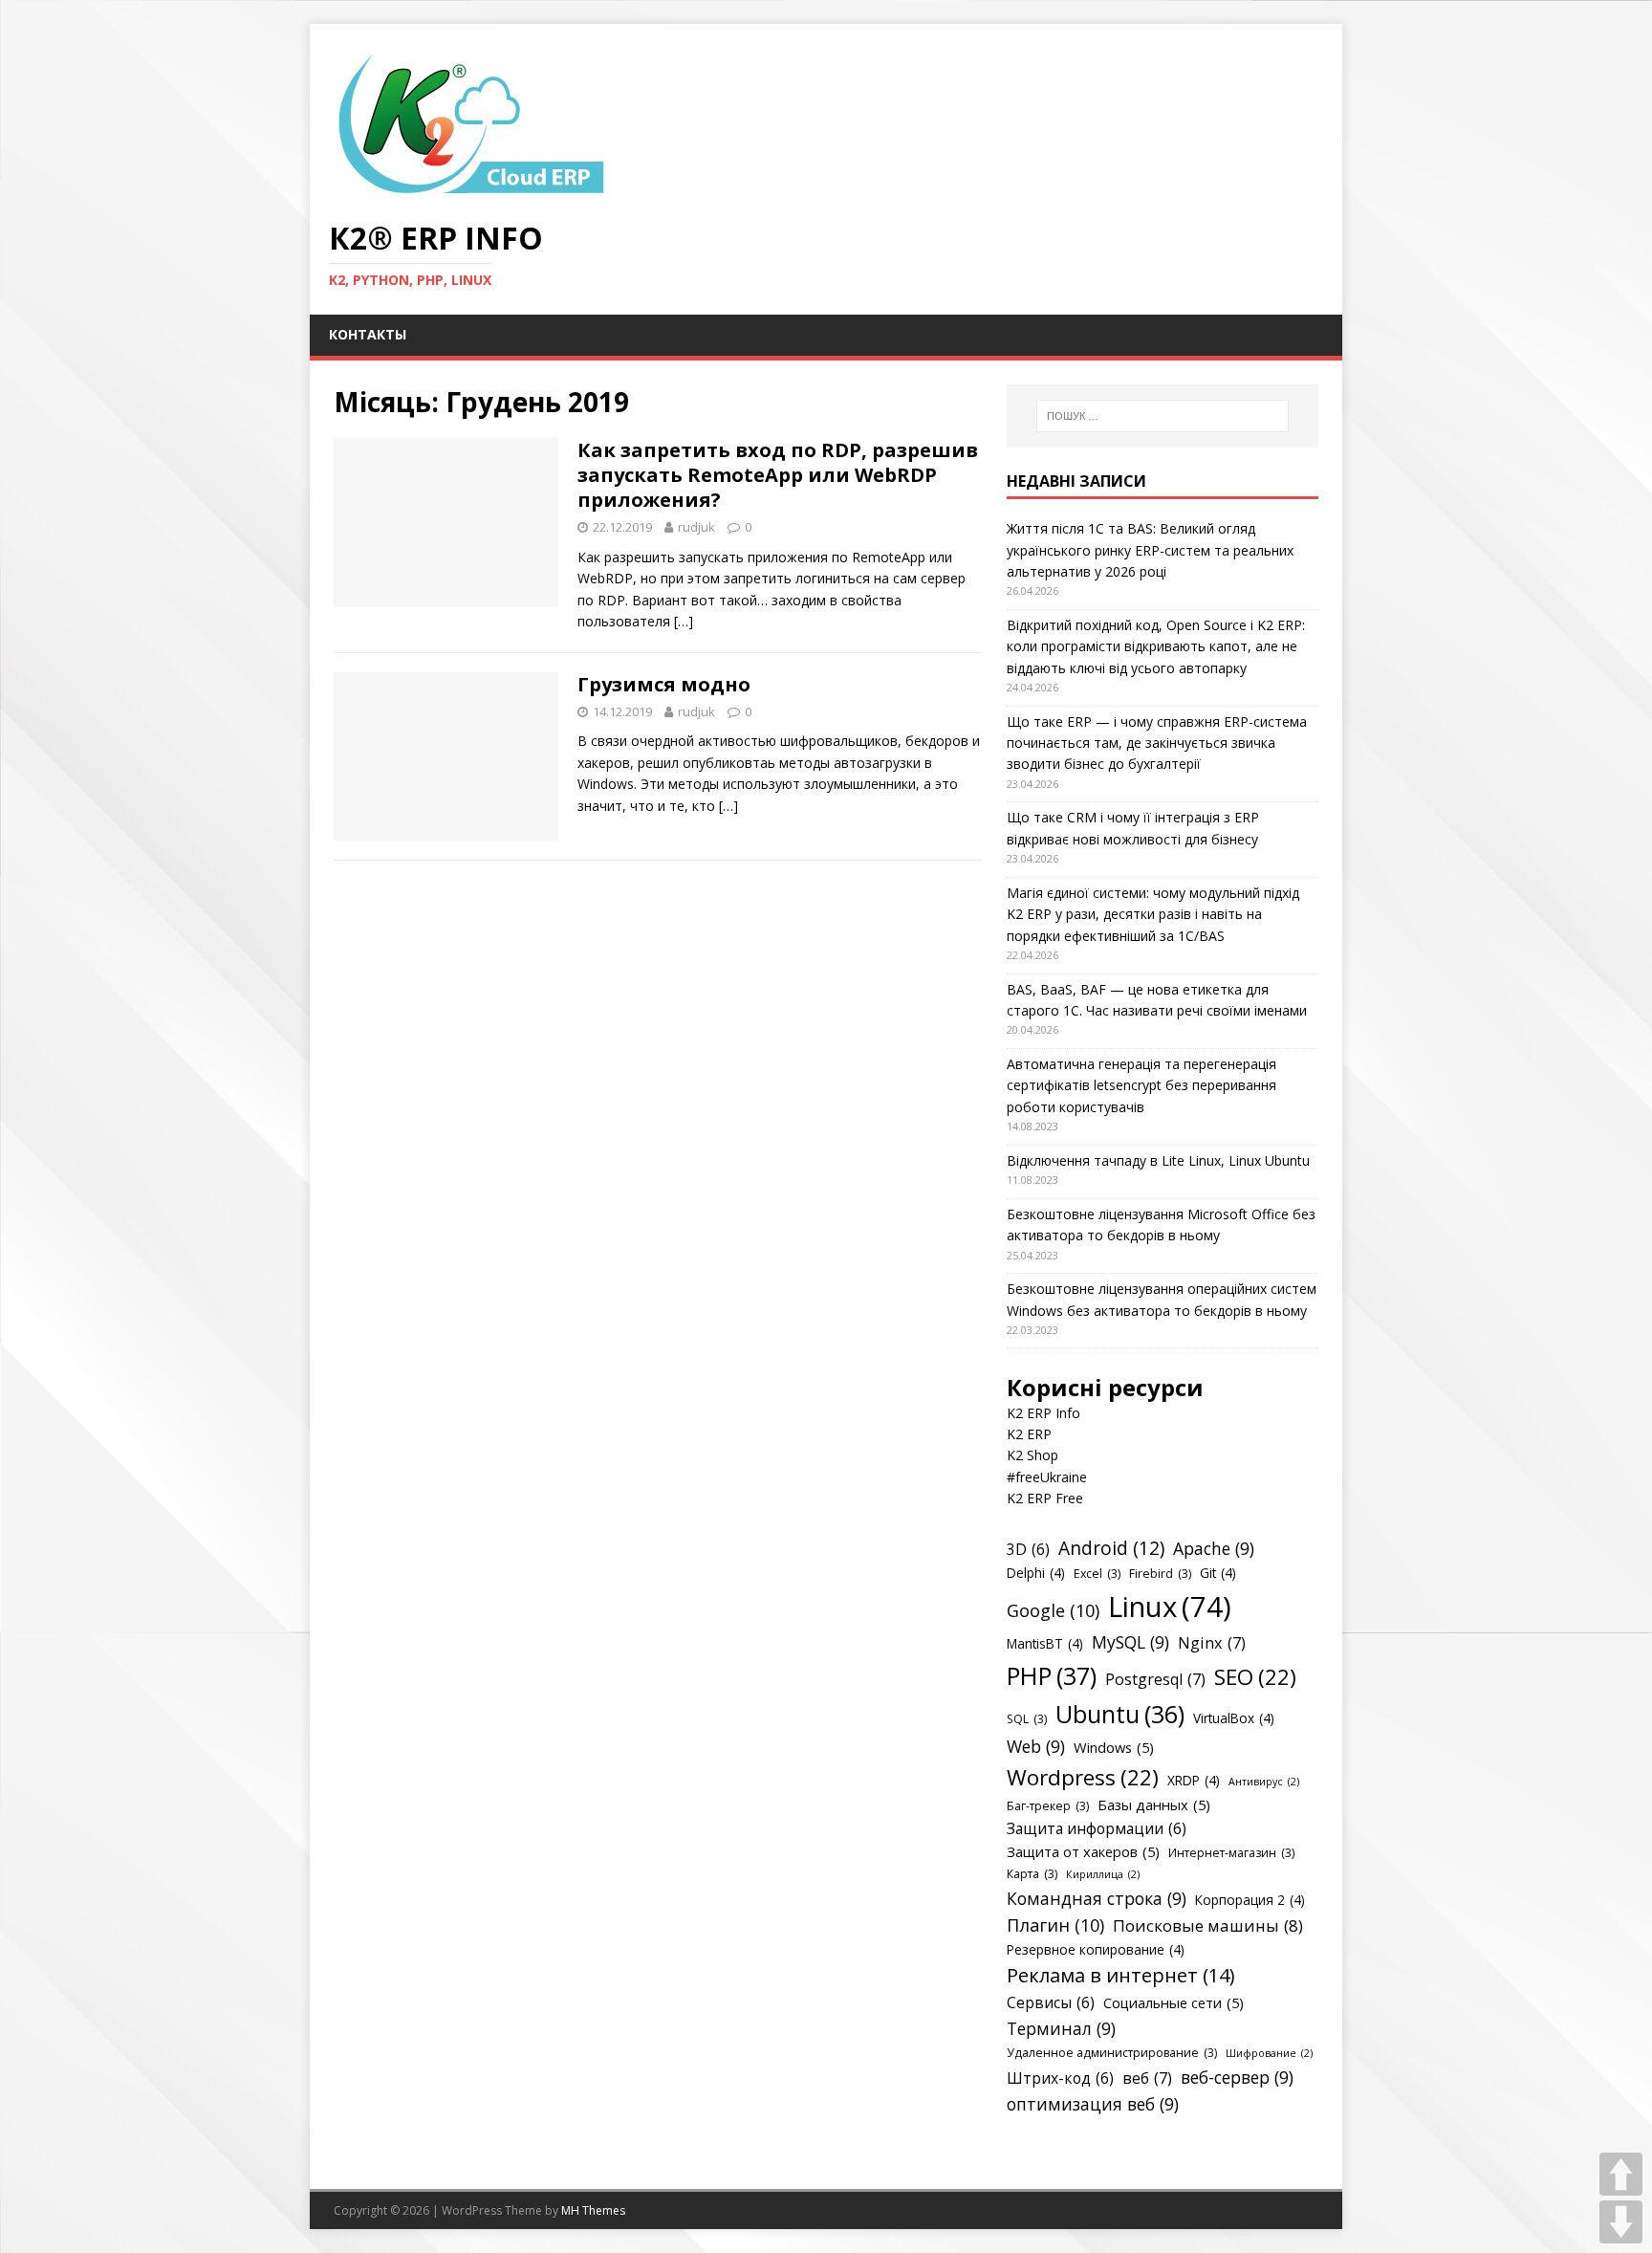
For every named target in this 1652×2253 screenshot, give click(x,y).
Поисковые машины (1208, 1925)
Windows (1114, 1747)
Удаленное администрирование (1112, 2053)
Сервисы (1051, 2002)
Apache (1214, 1548)
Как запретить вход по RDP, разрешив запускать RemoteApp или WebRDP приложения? (778, 475)
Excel (1097, 1574)
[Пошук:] (1163, 416)
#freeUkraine (1047, 1477)
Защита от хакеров (1083, 1851)
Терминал (1061, 2028)
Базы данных (1154, 1805)
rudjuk (696, 527)
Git (1218, 1573)
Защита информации (1097, 1828)
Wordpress (1083, 1777)
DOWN (1621, 2222)
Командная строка (1097, 1898)
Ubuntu (1120, 1714)
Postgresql (1155, 1679)
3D (1028, 1549)
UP (1621, 2174)
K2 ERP (1029, 1434)
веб (1147, 2078)
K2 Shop (1032, 1455)
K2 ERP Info (1043, 1413)
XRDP (1194, 1780)
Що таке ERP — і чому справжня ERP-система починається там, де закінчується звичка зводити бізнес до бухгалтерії (1157, 743)
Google (1053, 1610)
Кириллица (1103, 1874)
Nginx (1212, 1643)
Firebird (1160, 1574)
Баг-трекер (1048, 1806)
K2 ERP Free (1045, 1498)
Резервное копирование (1096, 1949)
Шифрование (1269, 2053)
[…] (684, 621)
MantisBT (1045, 1643)
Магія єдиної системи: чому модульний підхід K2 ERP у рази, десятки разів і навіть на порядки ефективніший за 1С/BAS (1153, 914)
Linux (1170, 1607)
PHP (1052, 1675)
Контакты (368, 334)
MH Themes (593, 2210)
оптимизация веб (1093, 2104)
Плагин (1055, 1925)
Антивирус (1264, 1782)
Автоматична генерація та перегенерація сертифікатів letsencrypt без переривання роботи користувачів (1141, 1085)
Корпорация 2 (1250, 1900)
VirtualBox (1234, 1718)
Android (1111, 1548)
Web (1036, 1746)
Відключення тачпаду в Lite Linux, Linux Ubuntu (1158, 1160)
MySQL (1130, 1642)
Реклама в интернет (1121, 1975)
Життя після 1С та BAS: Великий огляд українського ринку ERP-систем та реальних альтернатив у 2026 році (1150, 550)
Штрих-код (1060, 2078)
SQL (1027, 1719)
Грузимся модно (664, 684)
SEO (1255, 1677)
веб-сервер (1237, 2077)
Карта (1032, 1874)
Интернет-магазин (1231, 1853)
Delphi (1036, 1573)
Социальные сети (1174, 2002)
